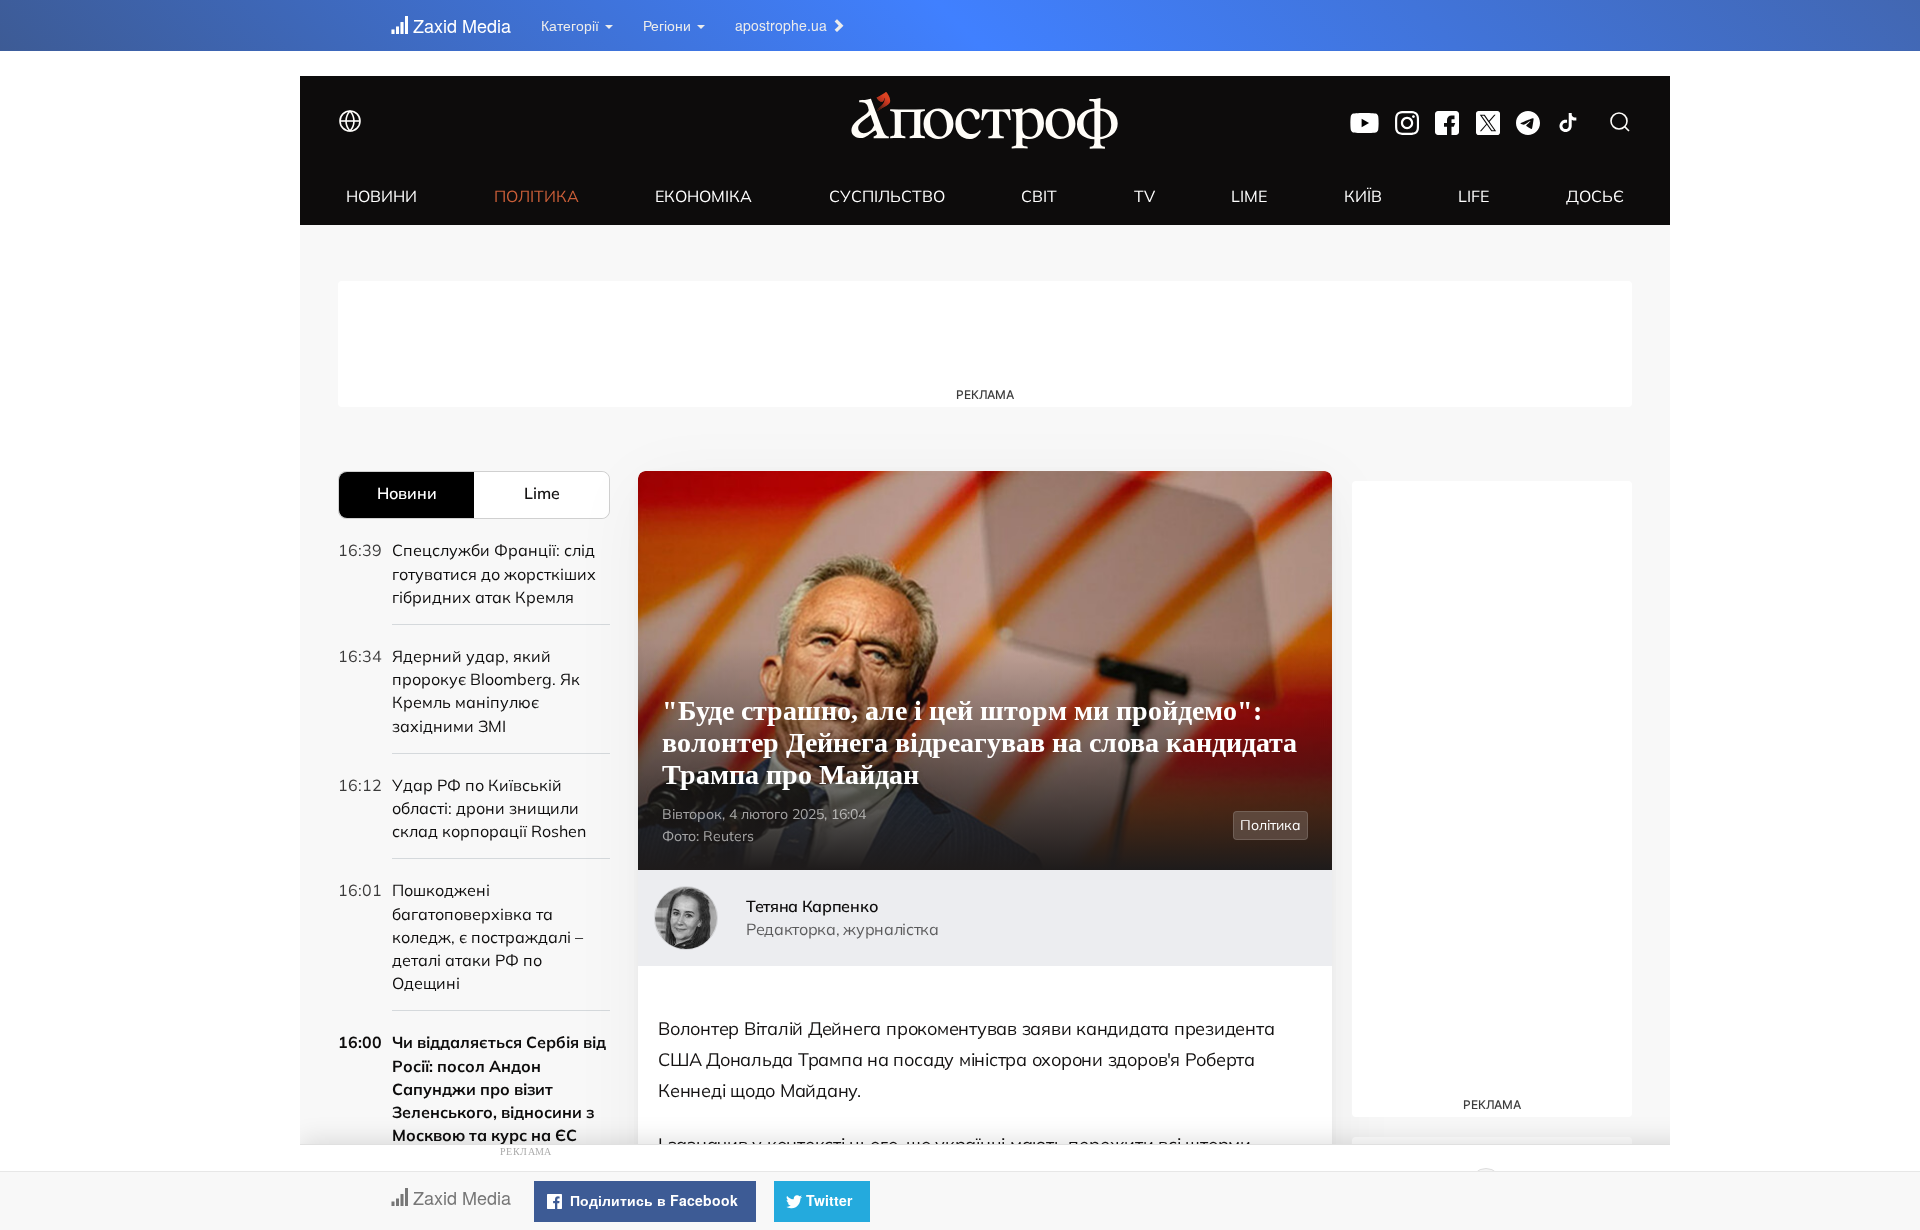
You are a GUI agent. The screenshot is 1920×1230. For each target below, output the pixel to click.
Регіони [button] (669, 25)
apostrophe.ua (783, 25)
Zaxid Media (459, 25)
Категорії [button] (572, 25)
